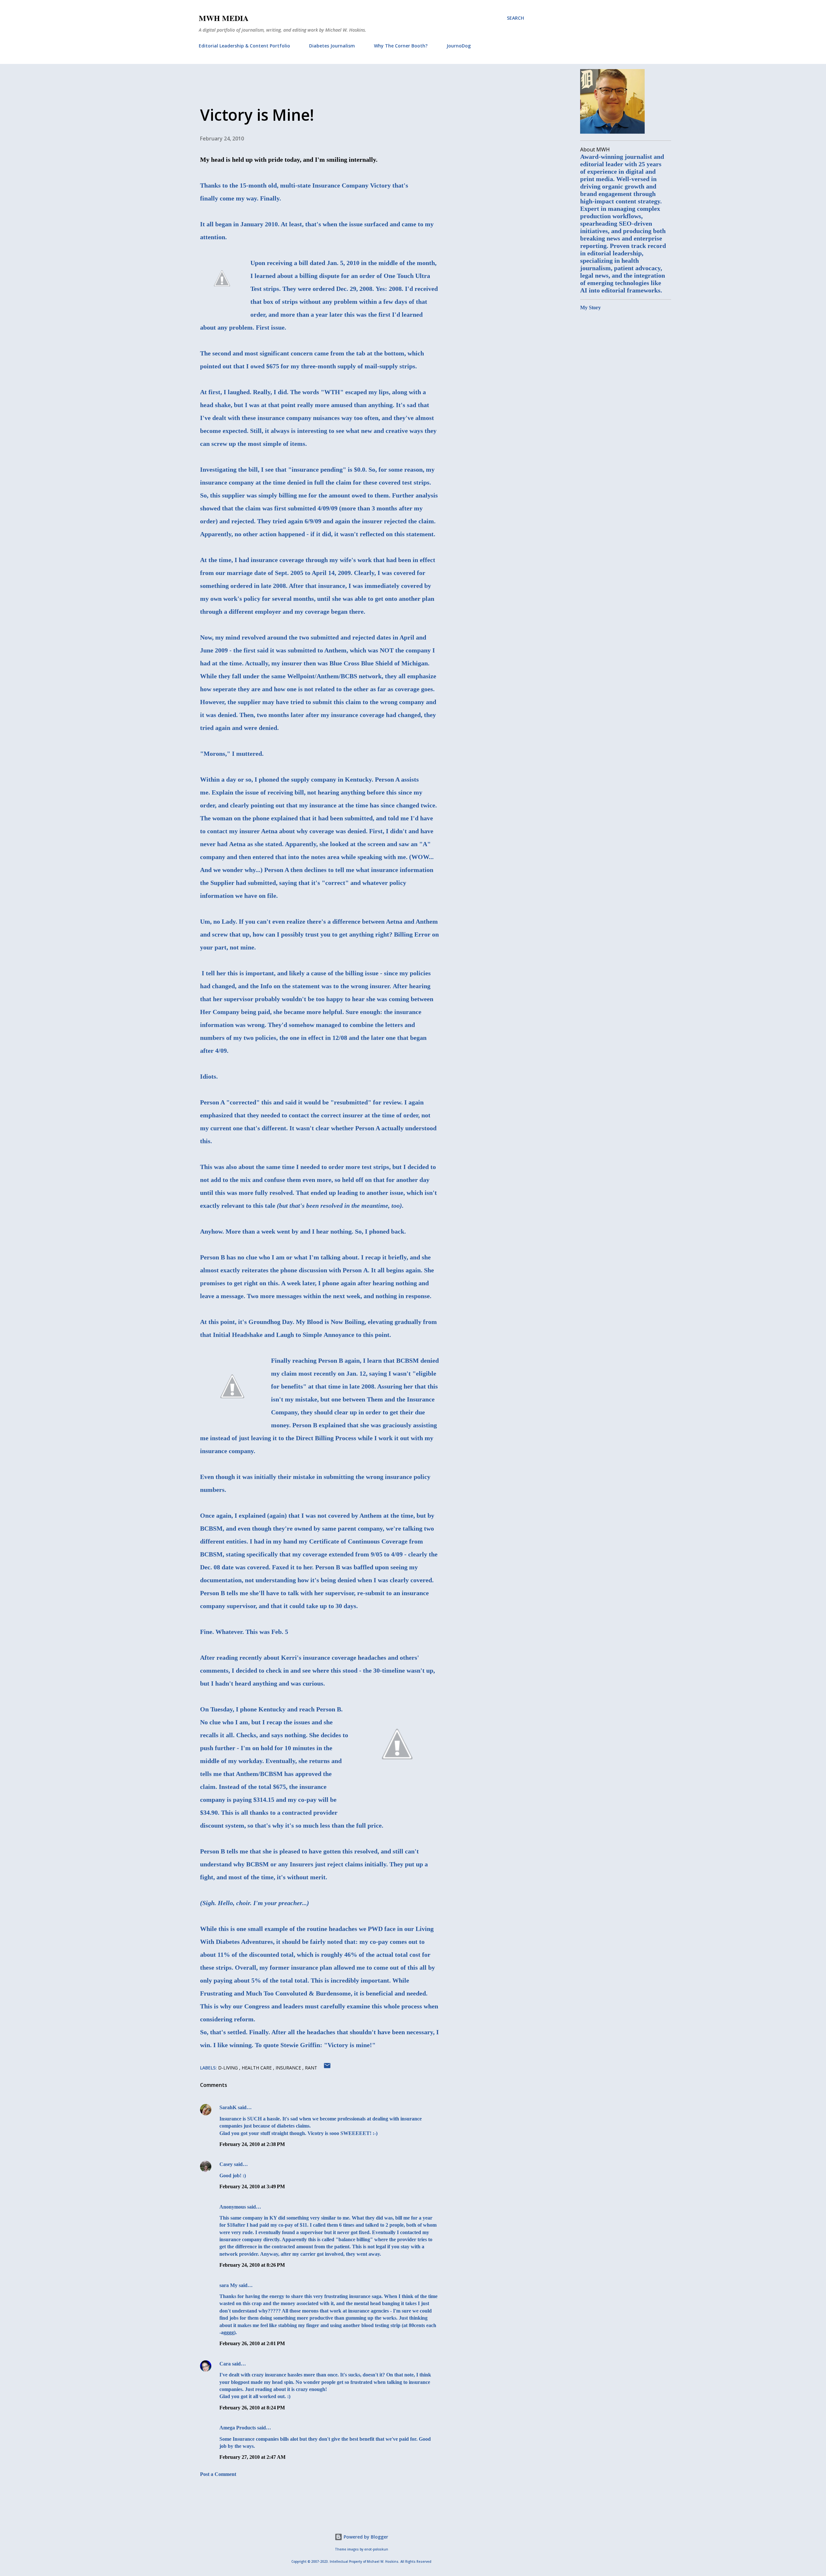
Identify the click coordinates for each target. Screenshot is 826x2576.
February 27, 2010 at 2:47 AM (252, 2457)
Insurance (289, 2068)
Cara (225, 2364)
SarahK (228, 2107)
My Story (590, 308)
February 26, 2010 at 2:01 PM (252, 2343)
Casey (226, 2164)
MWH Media (224, 18)
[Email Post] (327, 2068)
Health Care (257, 2068)
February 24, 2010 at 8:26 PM (252, 2265)
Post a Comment (218, 2474)
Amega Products (238, 2428)
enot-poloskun (376, 2549)
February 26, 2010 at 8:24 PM (252, 2408)
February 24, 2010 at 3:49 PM (252, 2186)
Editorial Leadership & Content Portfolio (244, 46)
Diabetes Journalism (332, 46)
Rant (311, 2068)
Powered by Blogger (365, 2537)
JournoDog (459, 46)
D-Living (229, 2068)
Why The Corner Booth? (401, 46)
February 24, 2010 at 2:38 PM (252, 2144)
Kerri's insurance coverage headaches (334, 1657)
